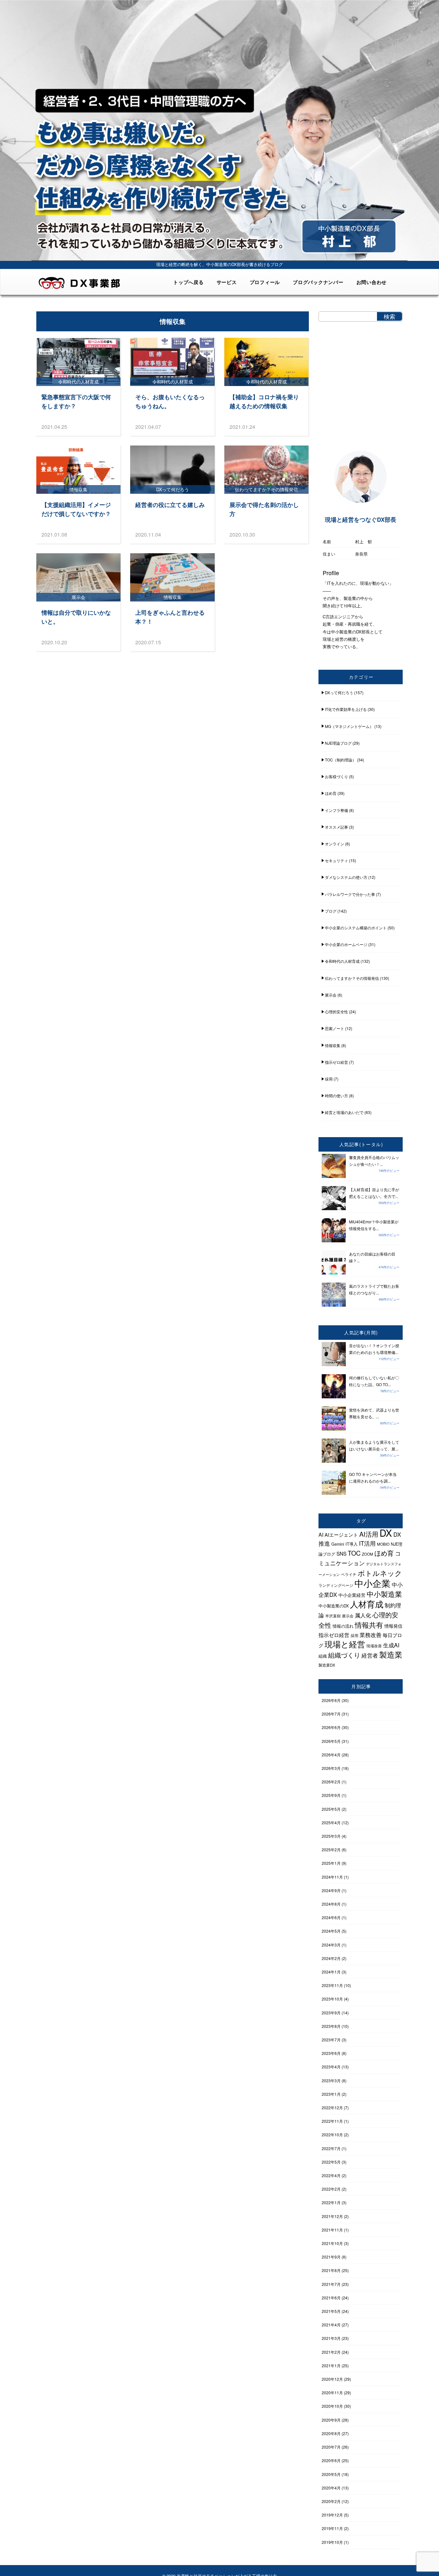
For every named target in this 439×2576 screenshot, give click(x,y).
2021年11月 (332, 2230)
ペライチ (349, 1574)
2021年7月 (331, 2284)
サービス (227, 282)
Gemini (338, 1544)
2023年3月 (331, 2080)
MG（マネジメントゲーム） (349, 726)
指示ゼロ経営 (336, 1062)
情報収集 (333, 1045)
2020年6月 (331, 2460)
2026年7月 (331, 1714)
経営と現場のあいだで (344, 1112)
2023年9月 (331, 2013)
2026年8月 (331, 1700)
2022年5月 (331, 2162)
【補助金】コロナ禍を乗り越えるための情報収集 (264, 401)
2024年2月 (331, 1958)
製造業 (391, 1654)
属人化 (363, 1615)
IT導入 (352, 1544)
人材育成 (367, 1604)
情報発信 (393, 1626)
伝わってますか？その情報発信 (352, 978)
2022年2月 (331, 2189)
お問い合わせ (372, 282)
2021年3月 (331, 2338)
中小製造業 (384, 1594)
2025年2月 (331, 1849)
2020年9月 (331, 2420)
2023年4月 (331, 2067)
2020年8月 (331, 2433)
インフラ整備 (336, 810)
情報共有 (369, 1625)
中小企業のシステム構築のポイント (356, 928)
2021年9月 (331, 2257)
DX (386, 1532)
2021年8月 (331, 2270)
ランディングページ (336, 1585)
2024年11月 (332, 1877)
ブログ (331, 911)
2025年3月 (331, 1836)
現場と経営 (345, 1644)
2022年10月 (332, 2134)
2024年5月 (331, 1931)
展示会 (331, 995)
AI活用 (369, 1534)
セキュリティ (336, 860)
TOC (354, 1553)
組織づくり (344, 1655)
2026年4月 (331, 1755)
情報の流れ (343, 1626)
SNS (341, 1553)
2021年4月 (331, 2325)
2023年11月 (332, 1985)
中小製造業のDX (334, 1606)
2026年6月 (331, 1727)
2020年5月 (331, 2474)
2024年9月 (331, 1890)
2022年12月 (332, 2107)
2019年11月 (332, 2528)
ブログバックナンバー (318, 282)
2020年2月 (331, 2501)
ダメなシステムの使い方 (346, 877)
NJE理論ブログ (338, 743)
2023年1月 (331, 2094)
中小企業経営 (352, 1595)
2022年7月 (331, 2148)
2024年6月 (331, 1917)
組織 (323, 1656)
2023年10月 (332, 1999)
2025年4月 (331, 1822)
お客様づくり (336, 776)
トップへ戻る (188, 282)
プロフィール (265, 282)
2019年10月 (332, 2542)
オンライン (335, 844)
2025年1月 (331, 1863)
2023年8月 (331, 2026)
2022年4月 (331, 2175)
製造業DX (327, 1665)
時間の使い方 (336, 1095)
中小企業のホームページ (346, 944)
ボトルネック (380, 1573)
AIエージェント (341, 1535)
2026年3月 (331, 1768)
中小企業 (372, 1583)
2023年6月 (331, 2053)
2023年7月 (331, 2040)
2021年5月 (331, 2311)
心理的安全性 (336, 1012)
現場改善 (374, 1646)
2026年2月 (331, 1782)
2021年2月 (331, 2352)
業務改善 (371, 1635)
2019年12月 (332, 2515)
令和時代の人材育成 (342, 961)
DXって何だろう (339, 692)
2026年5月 (331, 1741)
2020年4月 (331, 2488)
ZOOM (367, 1554)
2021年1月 (331, 2365)
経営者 (370, 1655)
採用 (329, 1079)
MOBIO (383, 1544)
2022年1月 (331, 2202)
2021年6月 (331, 2298)
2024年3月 (331, 1945)
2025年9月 (331, 1795)
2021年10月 (332, 2243)
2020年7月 (331, 2447)
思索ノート (335, 1028)
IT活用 (367, 1543)
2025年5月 (331, 1809)
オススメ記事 (336, 827)
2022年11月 (332, 2121)
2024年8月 (331, 1904)
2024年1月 (331, 1972)
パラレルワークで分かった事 (350, 894)
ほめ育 (331, 793)
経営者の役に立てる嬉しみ (170, 505)
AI (321, 1535)
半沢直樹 (333, 1616)
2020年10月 (332, 2406)
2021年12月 (332, 2216)
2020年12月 (332, 2379)
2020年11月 (332, 2392)
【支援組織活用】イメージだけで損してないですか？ (76, 509)
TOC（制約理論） (340, 760)
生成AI (391, 1645)
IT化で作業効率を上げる (346, 709)
